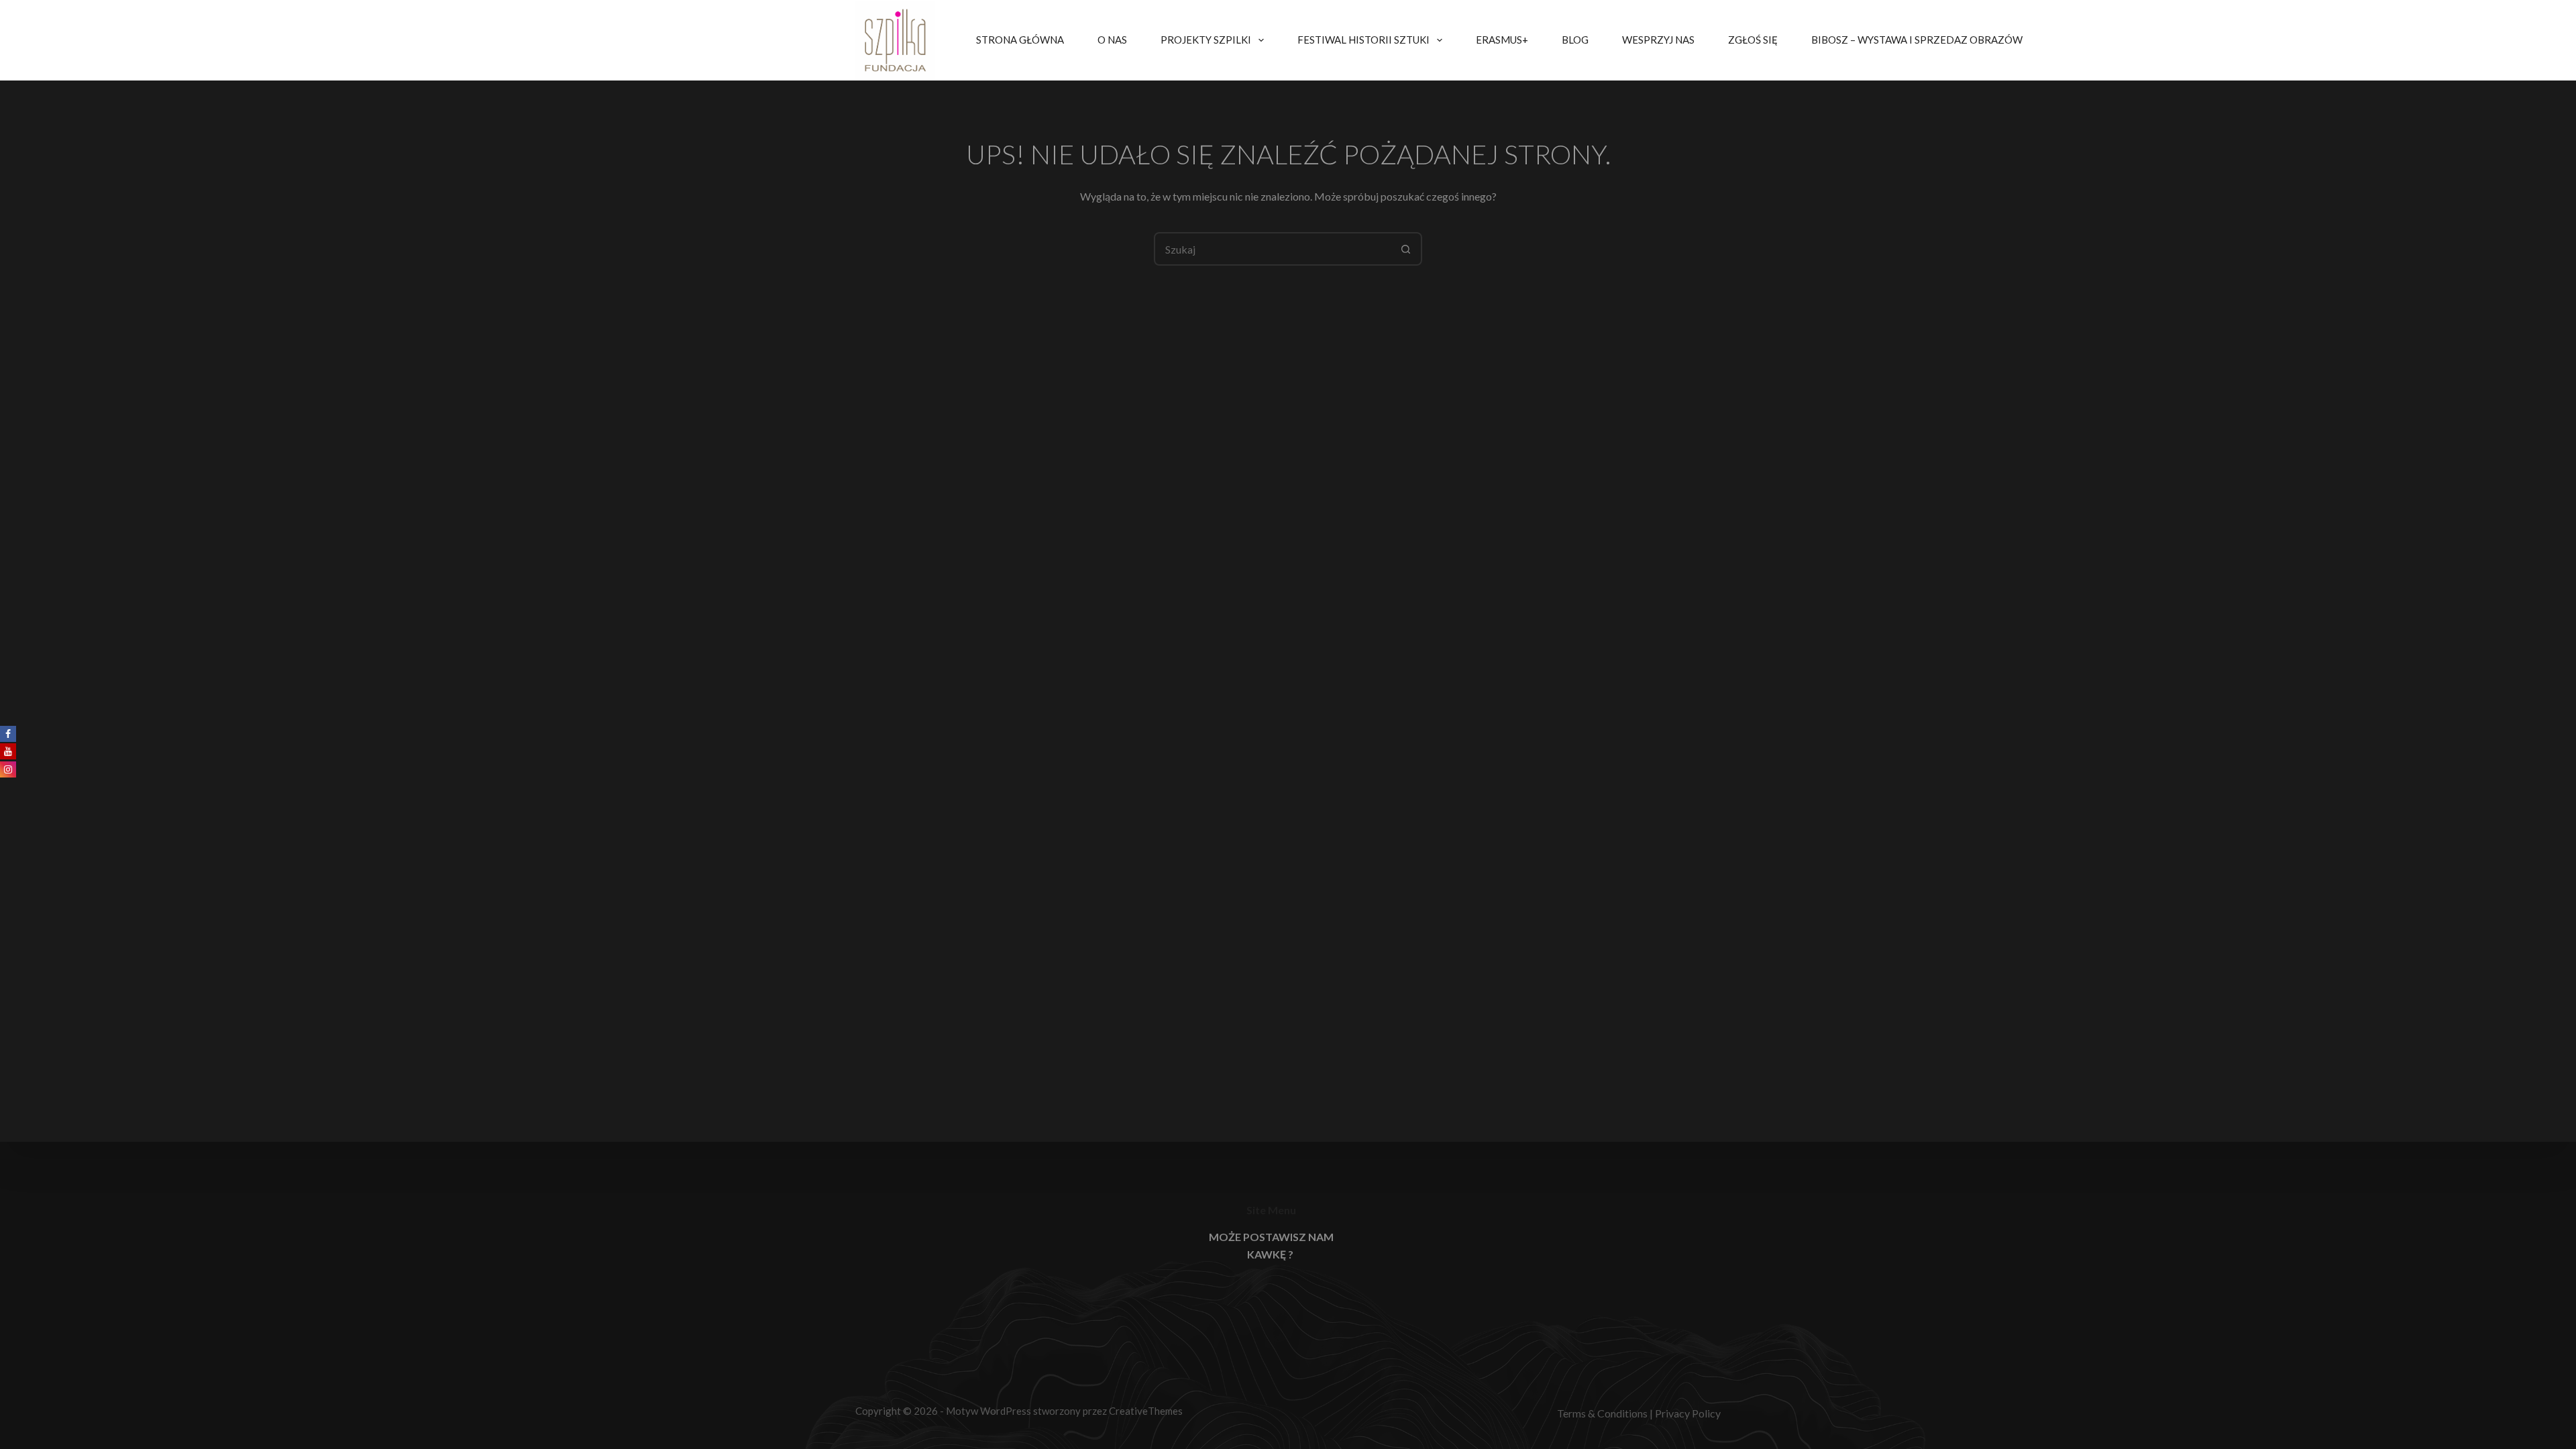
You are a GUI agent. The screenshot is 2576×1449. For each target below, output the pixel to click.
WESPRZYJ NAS (1658, 40)
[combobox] (1273, 249)
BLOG (1575, 40)
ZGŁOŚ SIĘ (1753, 40)
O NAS (1112, 40)
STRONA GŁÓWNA (1020, 40)
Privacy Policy (1688, 1413)
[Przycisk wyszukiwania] (1405, 249)
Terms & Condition (1600, 1413)
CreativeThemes (1146, 1411)
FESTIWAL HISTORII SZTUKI (1363, 40)
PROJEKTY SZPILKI (1206, 40)
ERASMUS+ (1502, 40)
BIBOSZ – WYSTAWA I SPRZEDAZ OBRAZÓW (1917, 40)
